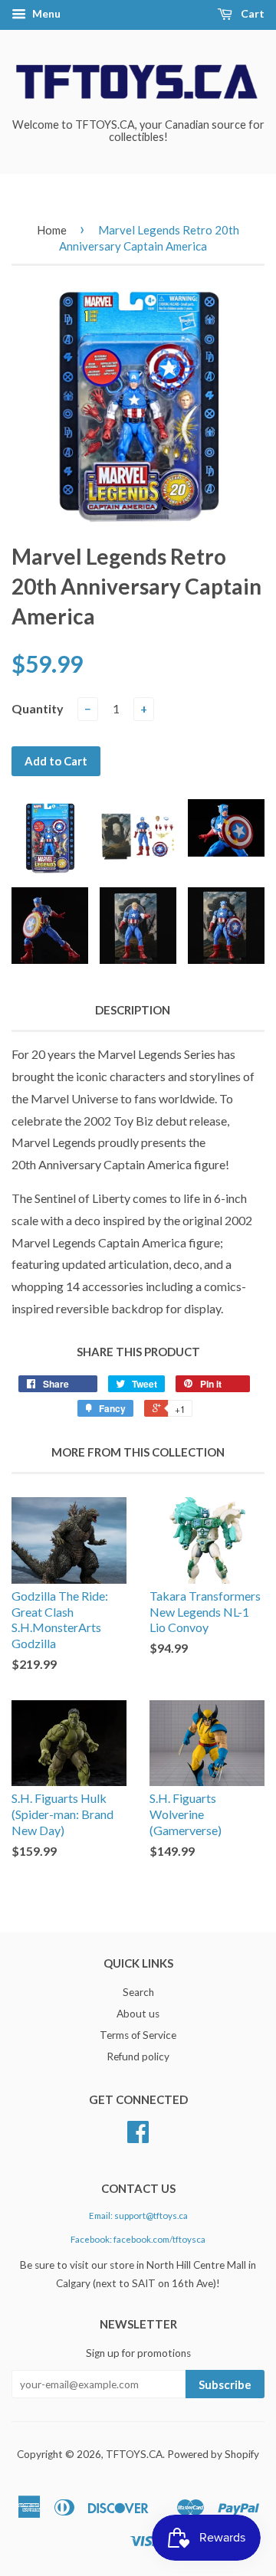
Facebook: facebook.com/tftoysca (138, 2239)
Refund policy (138, 2057)
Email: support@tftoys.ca (138, 2215)
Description (133, 1010)
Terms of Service (138, 2035)
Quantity (38, 708)
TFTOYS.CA (134, 2454)
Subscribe (225, 2384)
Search (138, 1992)
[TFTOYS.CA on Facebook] (138, 2137)
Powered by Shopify (213, 2454)
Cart (251, 13)
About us (138, 2014)
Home (52, 230)
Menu (45, 13)
